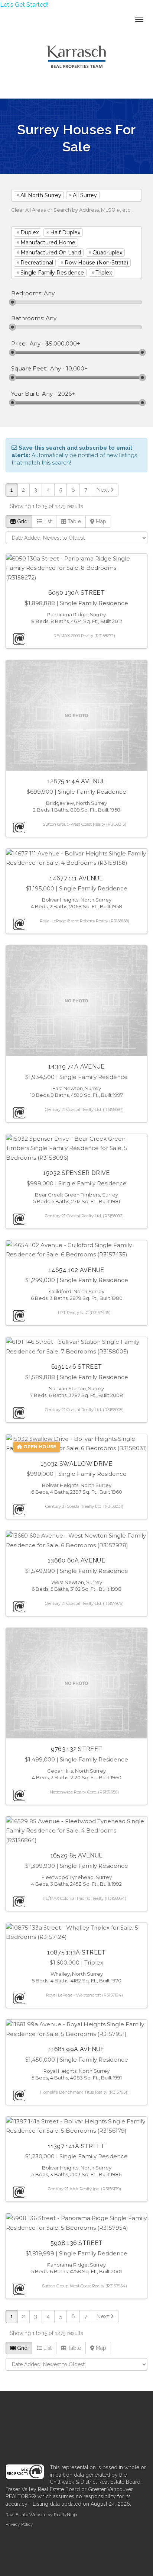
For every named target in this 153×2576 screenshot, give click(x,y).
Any (35, 344)
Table (74, 521)
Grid (22, 521)
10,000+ (77, 369)
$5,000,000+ (63, 344)
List (47, 521)
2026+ (66, 394)
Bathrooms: (28, 318)
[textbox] (113, 195)
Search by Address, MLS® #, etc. (92, 210)
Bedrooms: (27, 293)
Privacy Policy (19, 2524)
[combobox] (76, 195)
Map (100, 521)
